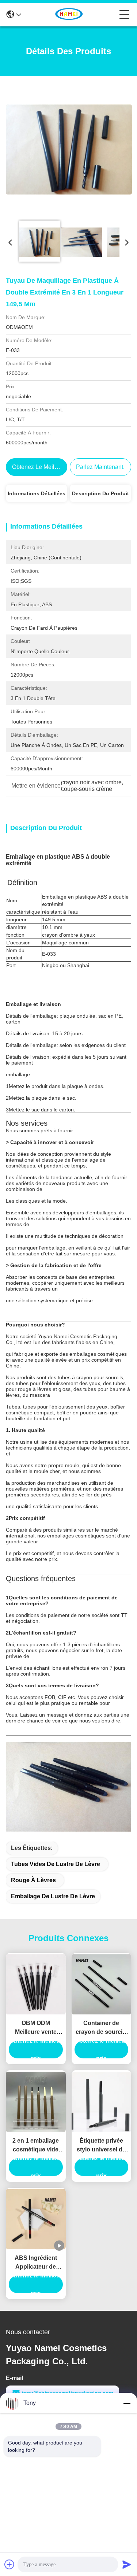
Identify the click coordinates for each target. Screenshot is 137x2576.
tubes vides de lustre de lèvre (56, 1864)
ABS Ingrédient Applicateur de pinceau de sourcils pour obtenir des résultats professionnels (36, 2263)
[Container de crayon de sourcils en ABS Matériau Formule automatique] (102, 1984)
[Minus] (127, 2403)
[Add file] (9, 2564)
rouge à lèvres (33, 1880)
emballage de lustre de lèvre (53, 1896)
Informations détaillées (37, 493)
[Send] (127, 2564)
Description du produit (100, 493)
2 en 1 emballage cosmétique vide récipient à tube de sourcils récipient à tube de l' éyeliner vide (36, 2146)
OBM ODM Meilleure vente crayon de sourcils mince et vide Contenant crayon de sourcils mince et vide (36, 2028)
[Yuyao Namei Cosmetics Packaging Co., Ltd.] (70, 15)
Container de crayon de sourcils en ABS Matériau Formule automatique (101, 2028)
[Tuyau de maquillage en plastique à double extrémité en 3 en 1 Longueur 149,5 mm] (69, 149)
